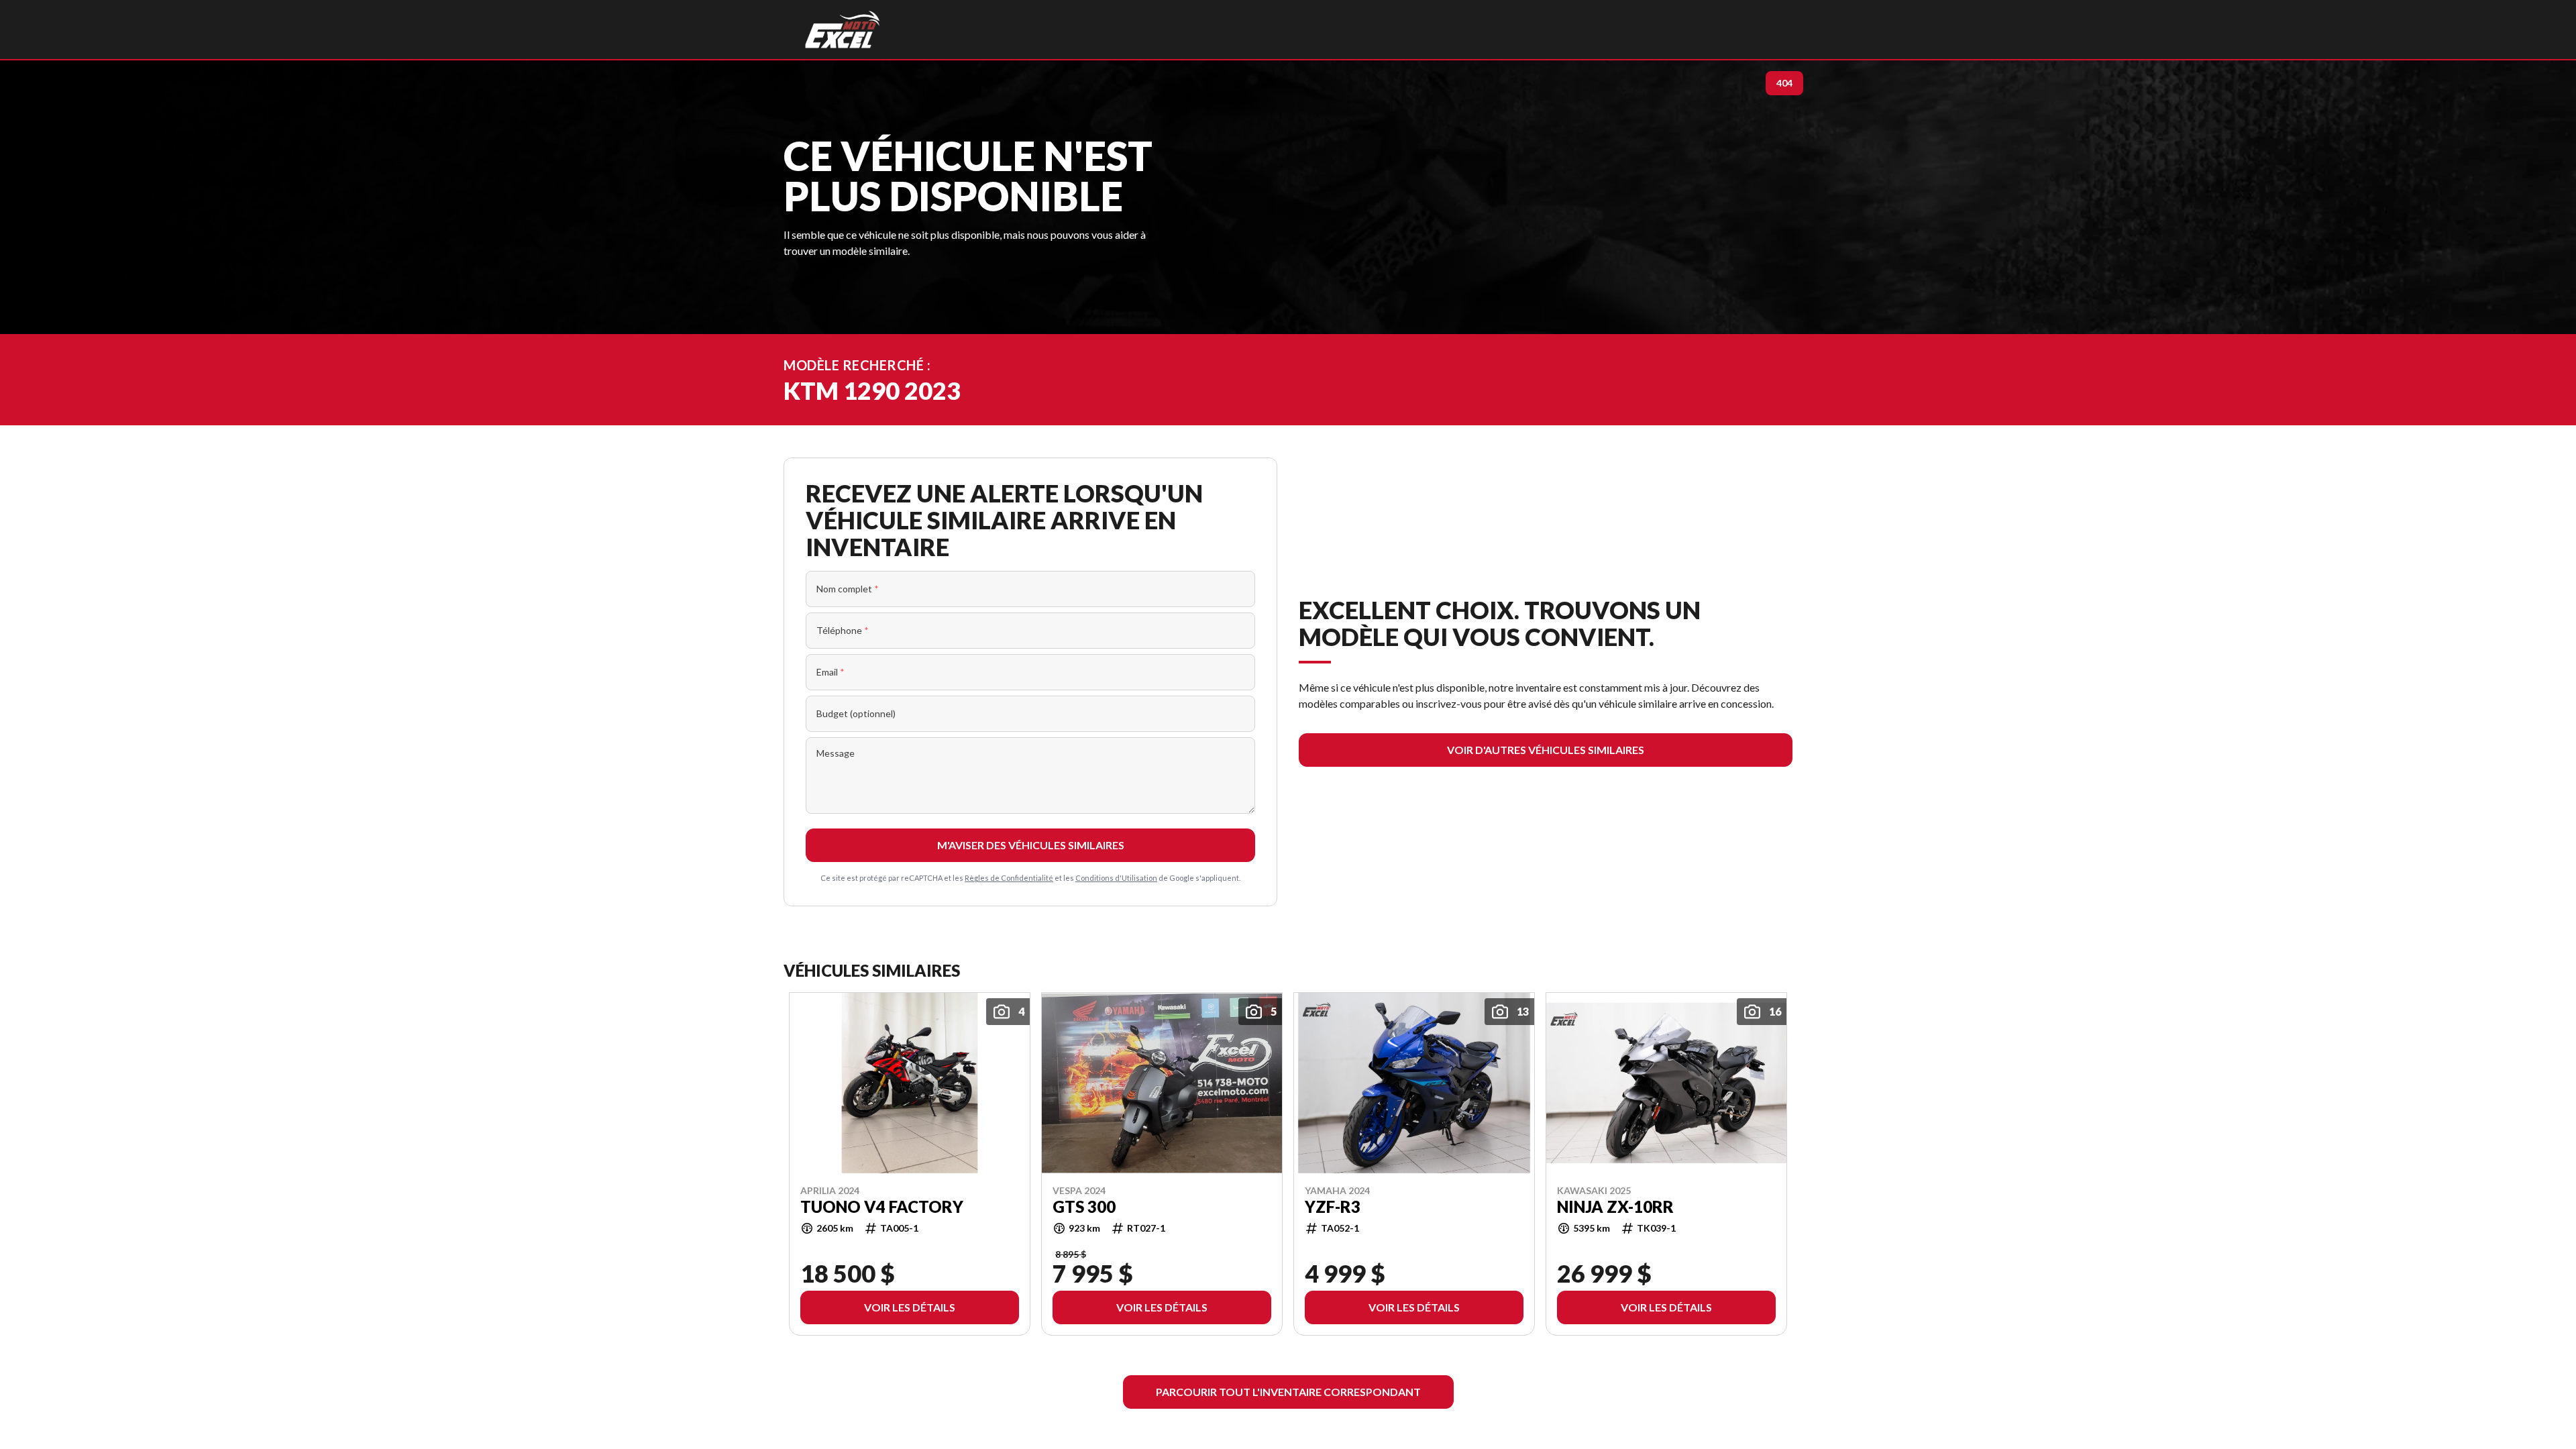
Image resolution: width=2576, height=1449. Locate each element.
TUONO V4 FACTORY (882, 1206)
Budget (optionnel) (856, 713)
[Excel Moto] (842, 30)
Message (836, 753)
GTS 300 (1084, 1206)
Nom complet (848, 589)
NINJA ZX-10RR (1615, 1206)
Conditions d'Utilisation (1116, 878)
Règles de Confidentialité (1009, 878)
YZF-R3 (1333, 1206)
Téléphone (843, 630)
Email (830, 672)
